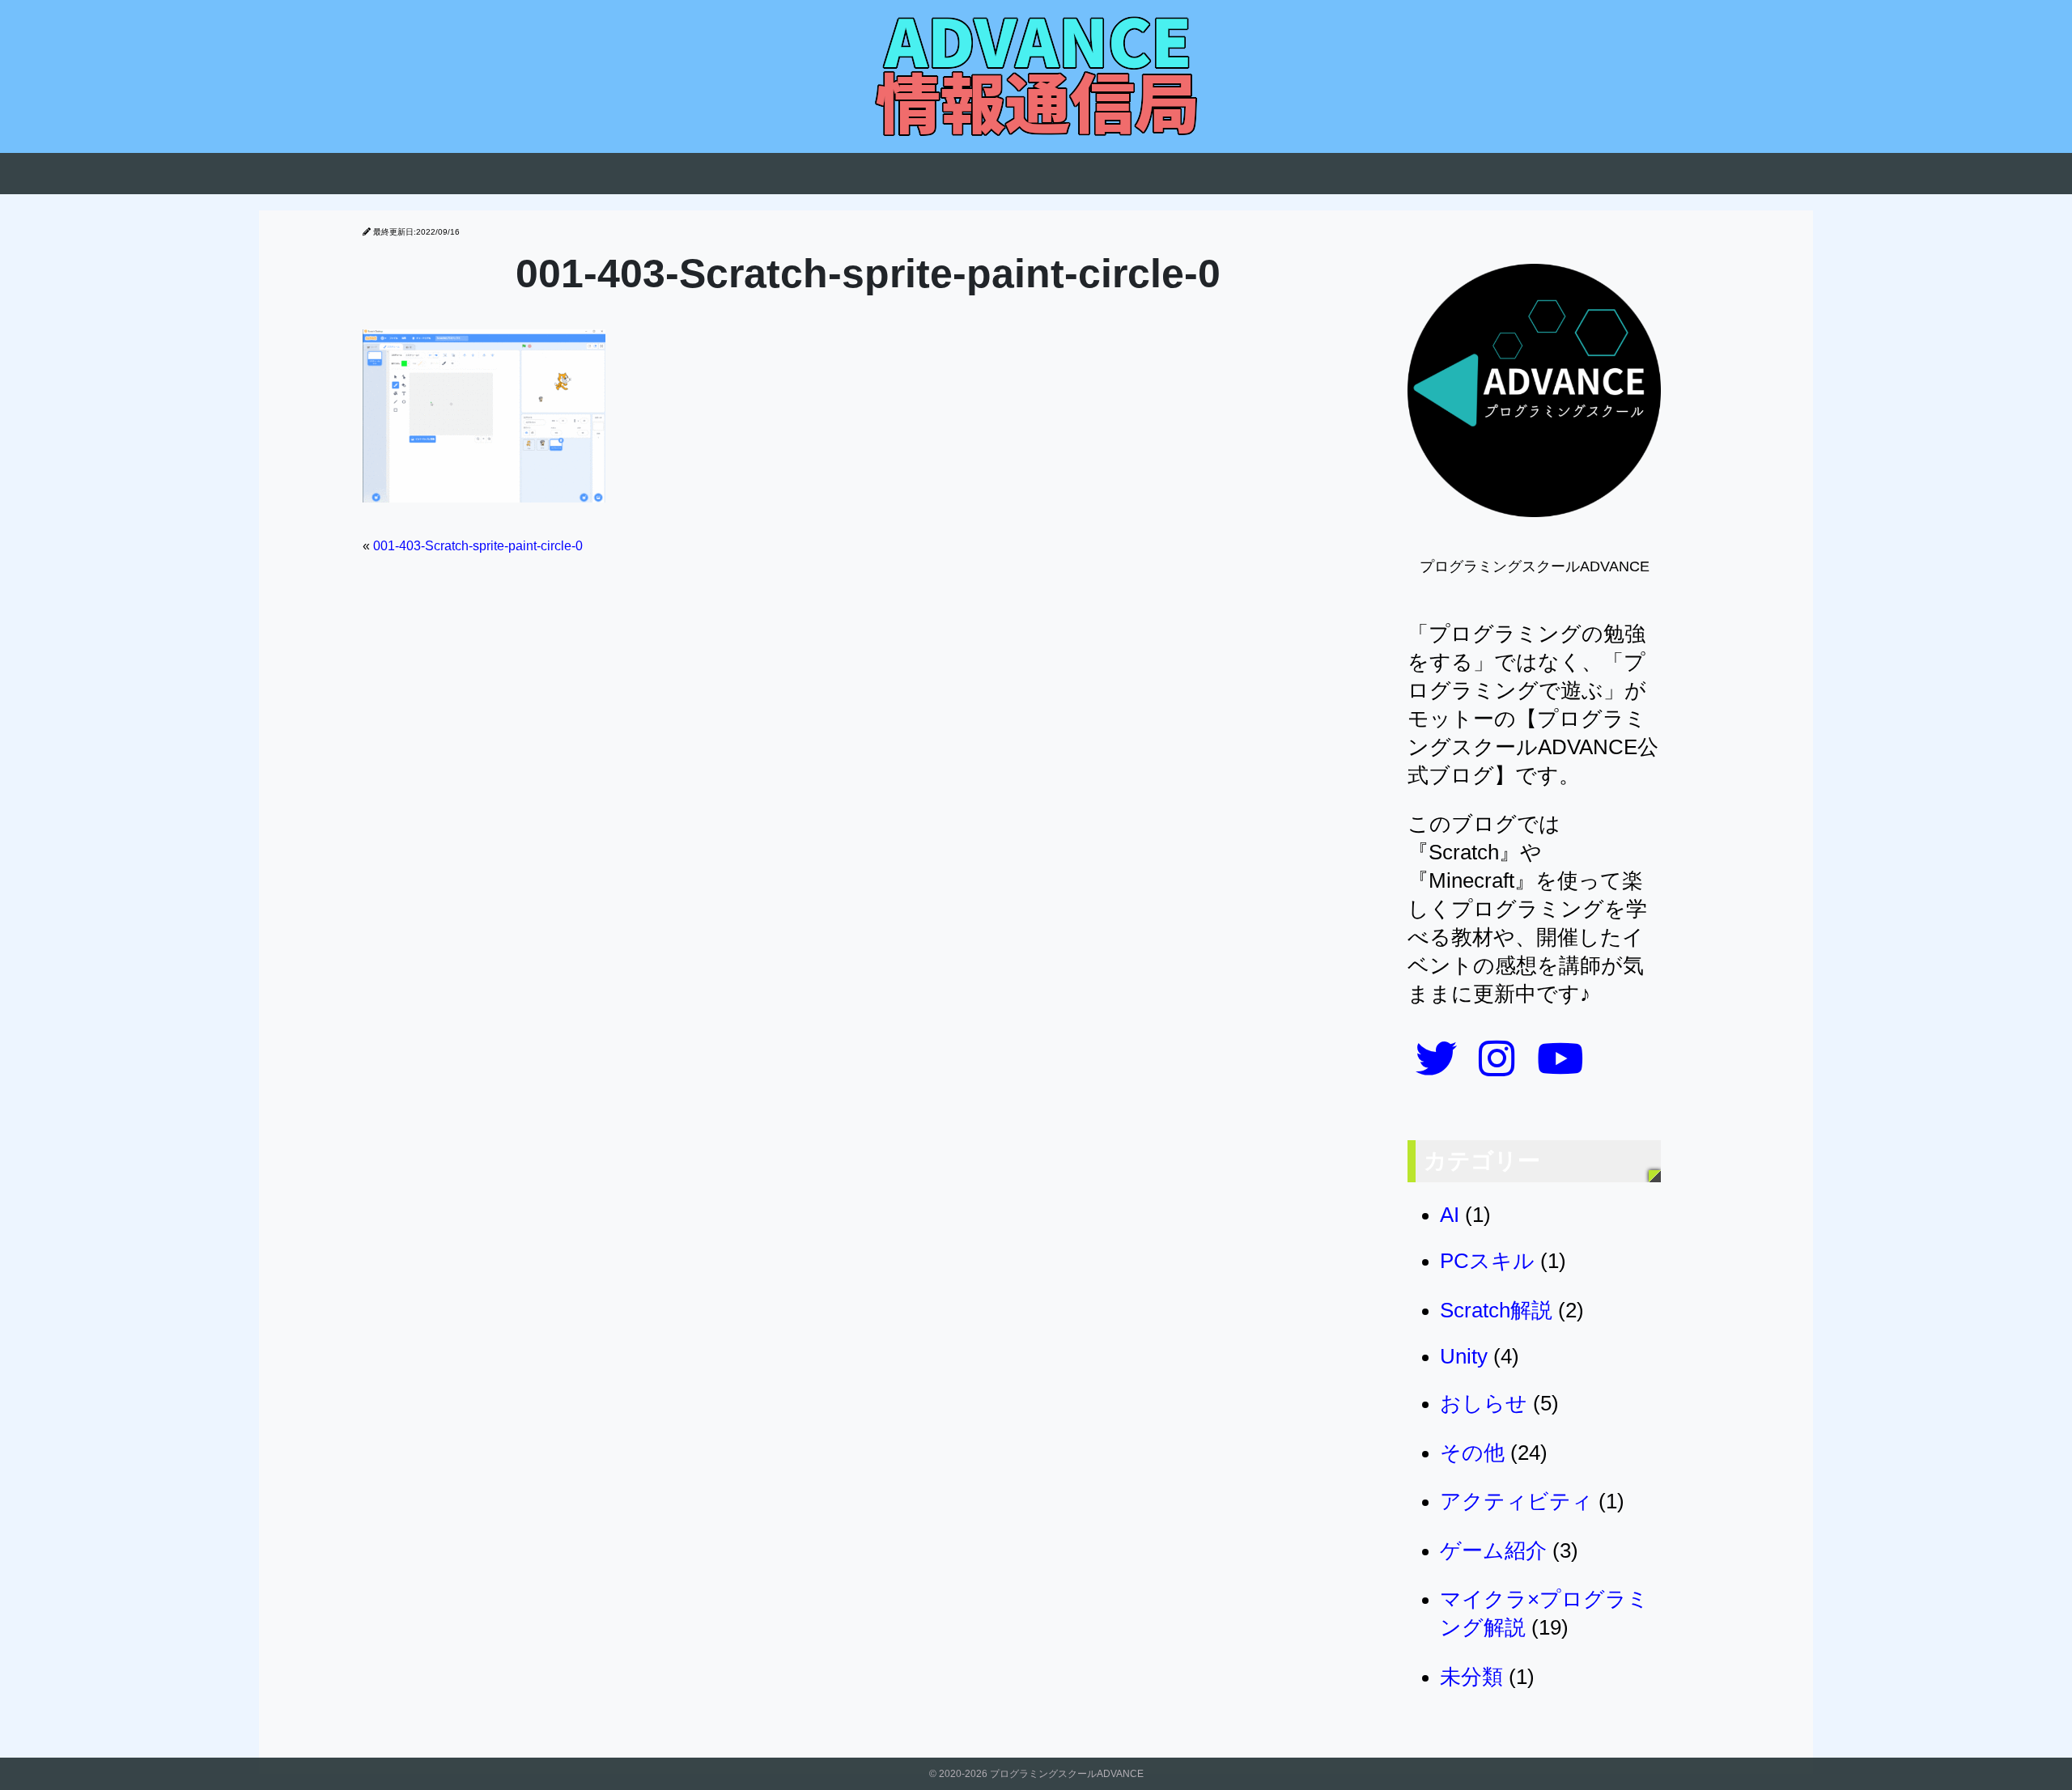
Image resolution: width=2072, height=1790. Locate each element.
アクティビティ (1516, 1501)
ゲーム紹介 (1493, 1550)
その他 (1472, 1453)
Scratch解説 (1496, 1310)
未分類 (1471, 1677)
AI (1450, 1215)
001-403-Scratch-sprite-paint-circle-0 (478, 546)
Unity (1464, 1356)
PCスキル (1487, 1261)
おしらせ (1484, 1403)
